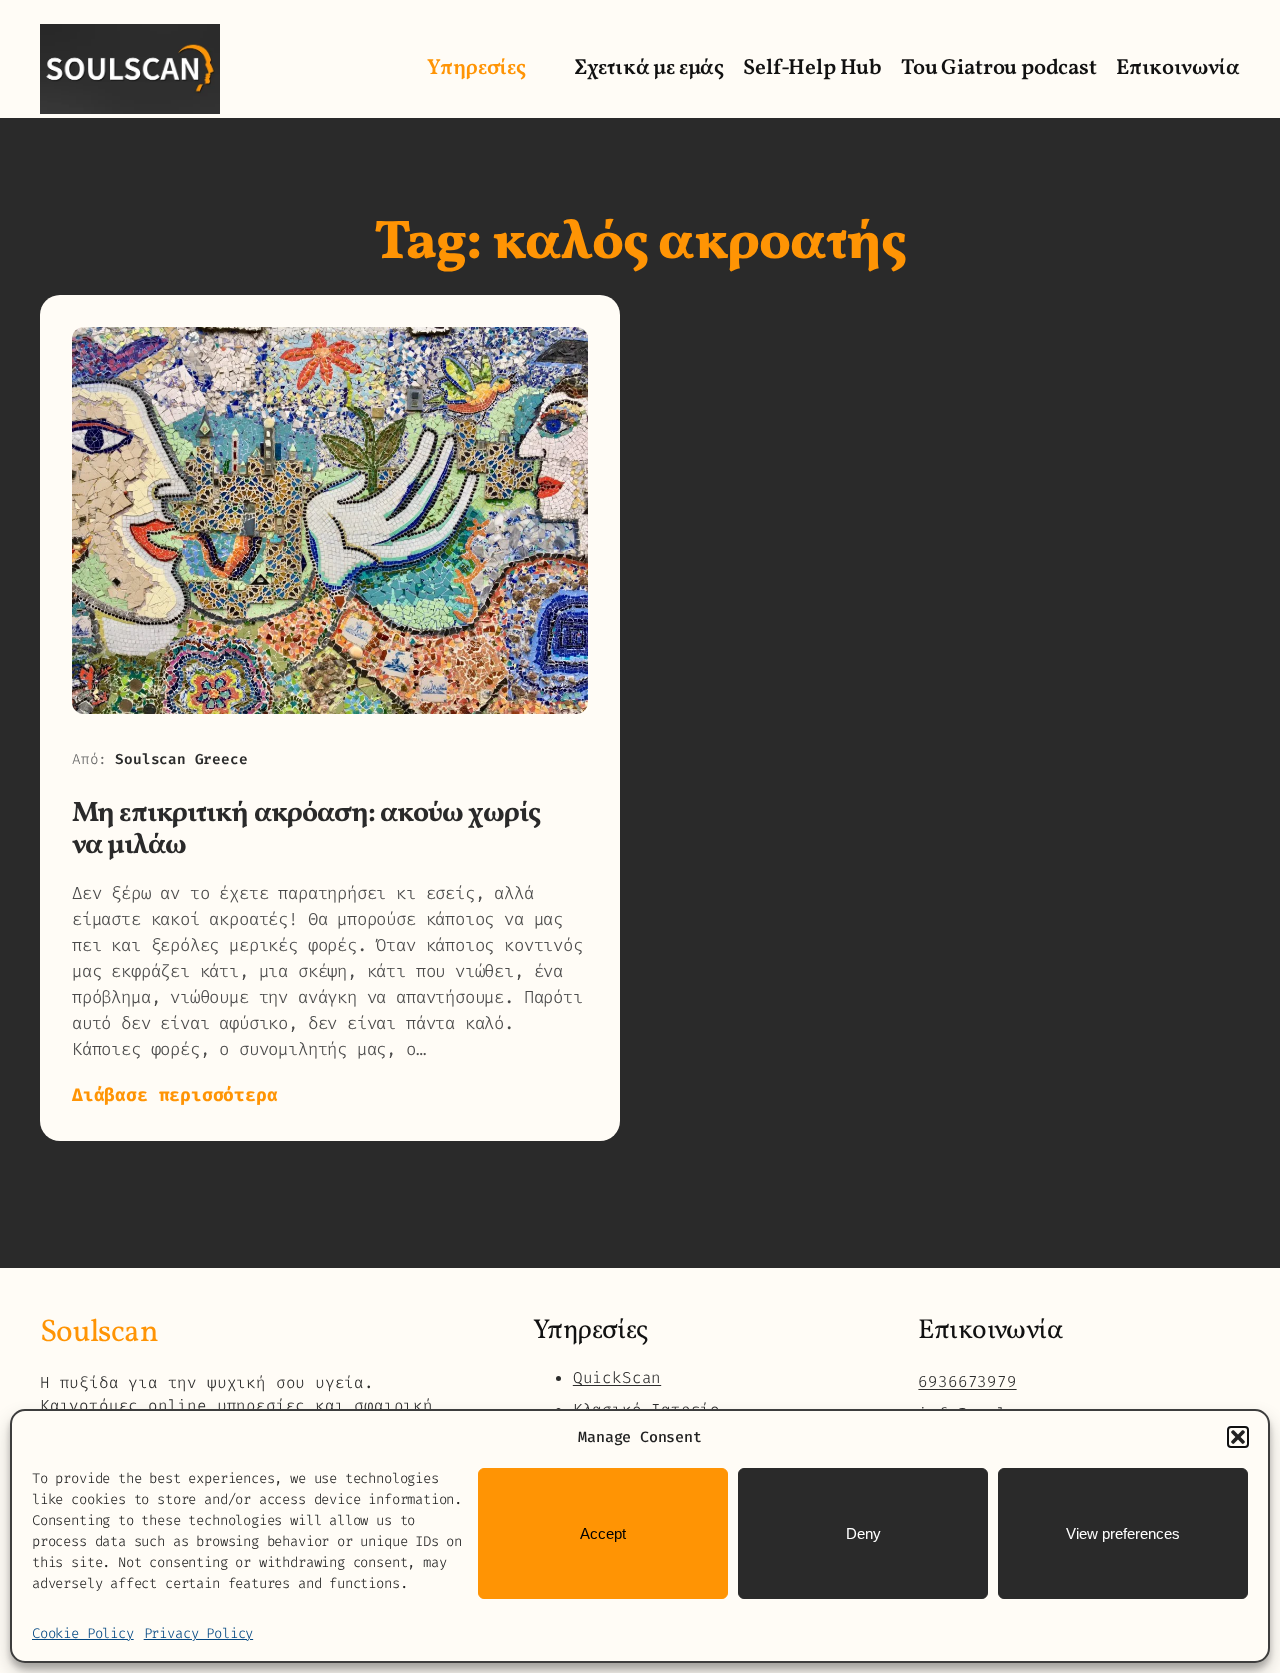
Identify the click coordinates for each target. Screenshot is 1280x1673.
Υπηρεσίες (476, 68)
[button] (1238, 1437)
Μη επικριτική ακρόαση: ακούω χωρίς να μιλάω (306, 829)
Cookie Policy (83, 1633)
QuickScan (617, 1377)
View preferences (1123, 1533)
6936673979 (967, 1381)
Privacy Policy (198, 1633)
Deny (863, 1533)
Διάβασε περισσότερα (175, 1095)
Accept (603, 1533)
